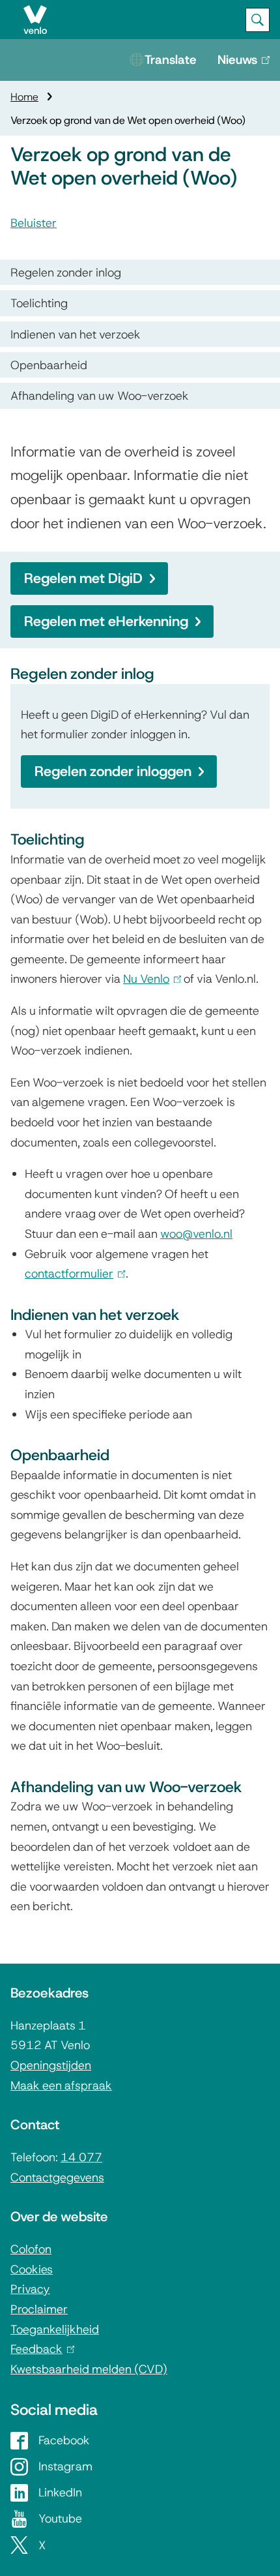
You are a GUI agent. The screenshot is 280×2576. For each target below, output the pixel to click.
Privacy (30, 2289)
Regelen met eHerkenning (106, 621)
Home (24, 97)
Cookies (32, 2269)
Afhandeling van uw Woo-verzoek (100, 396)
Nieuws (241, 66)
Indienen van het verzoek (76, 334)
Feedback (40, 2349)
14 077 (81, 2157)
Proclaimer (39, 2309)
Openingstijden (51, 2065)
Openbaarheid (49, 365)
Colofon (31, 2249)
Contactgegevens (57, 2177)
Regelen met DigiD (83, 578)
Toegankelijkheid (55, 2329)
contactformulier (72, 1273)
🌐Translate (163, 60)
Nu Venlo (149, 979)
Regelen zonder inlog (66, 272)
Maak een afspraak (61, 2085)
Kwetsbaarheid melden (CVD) (89, 2369)
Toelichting (39, 303)
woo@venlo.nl (196, 1234)
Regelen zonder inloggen (113, 771)
